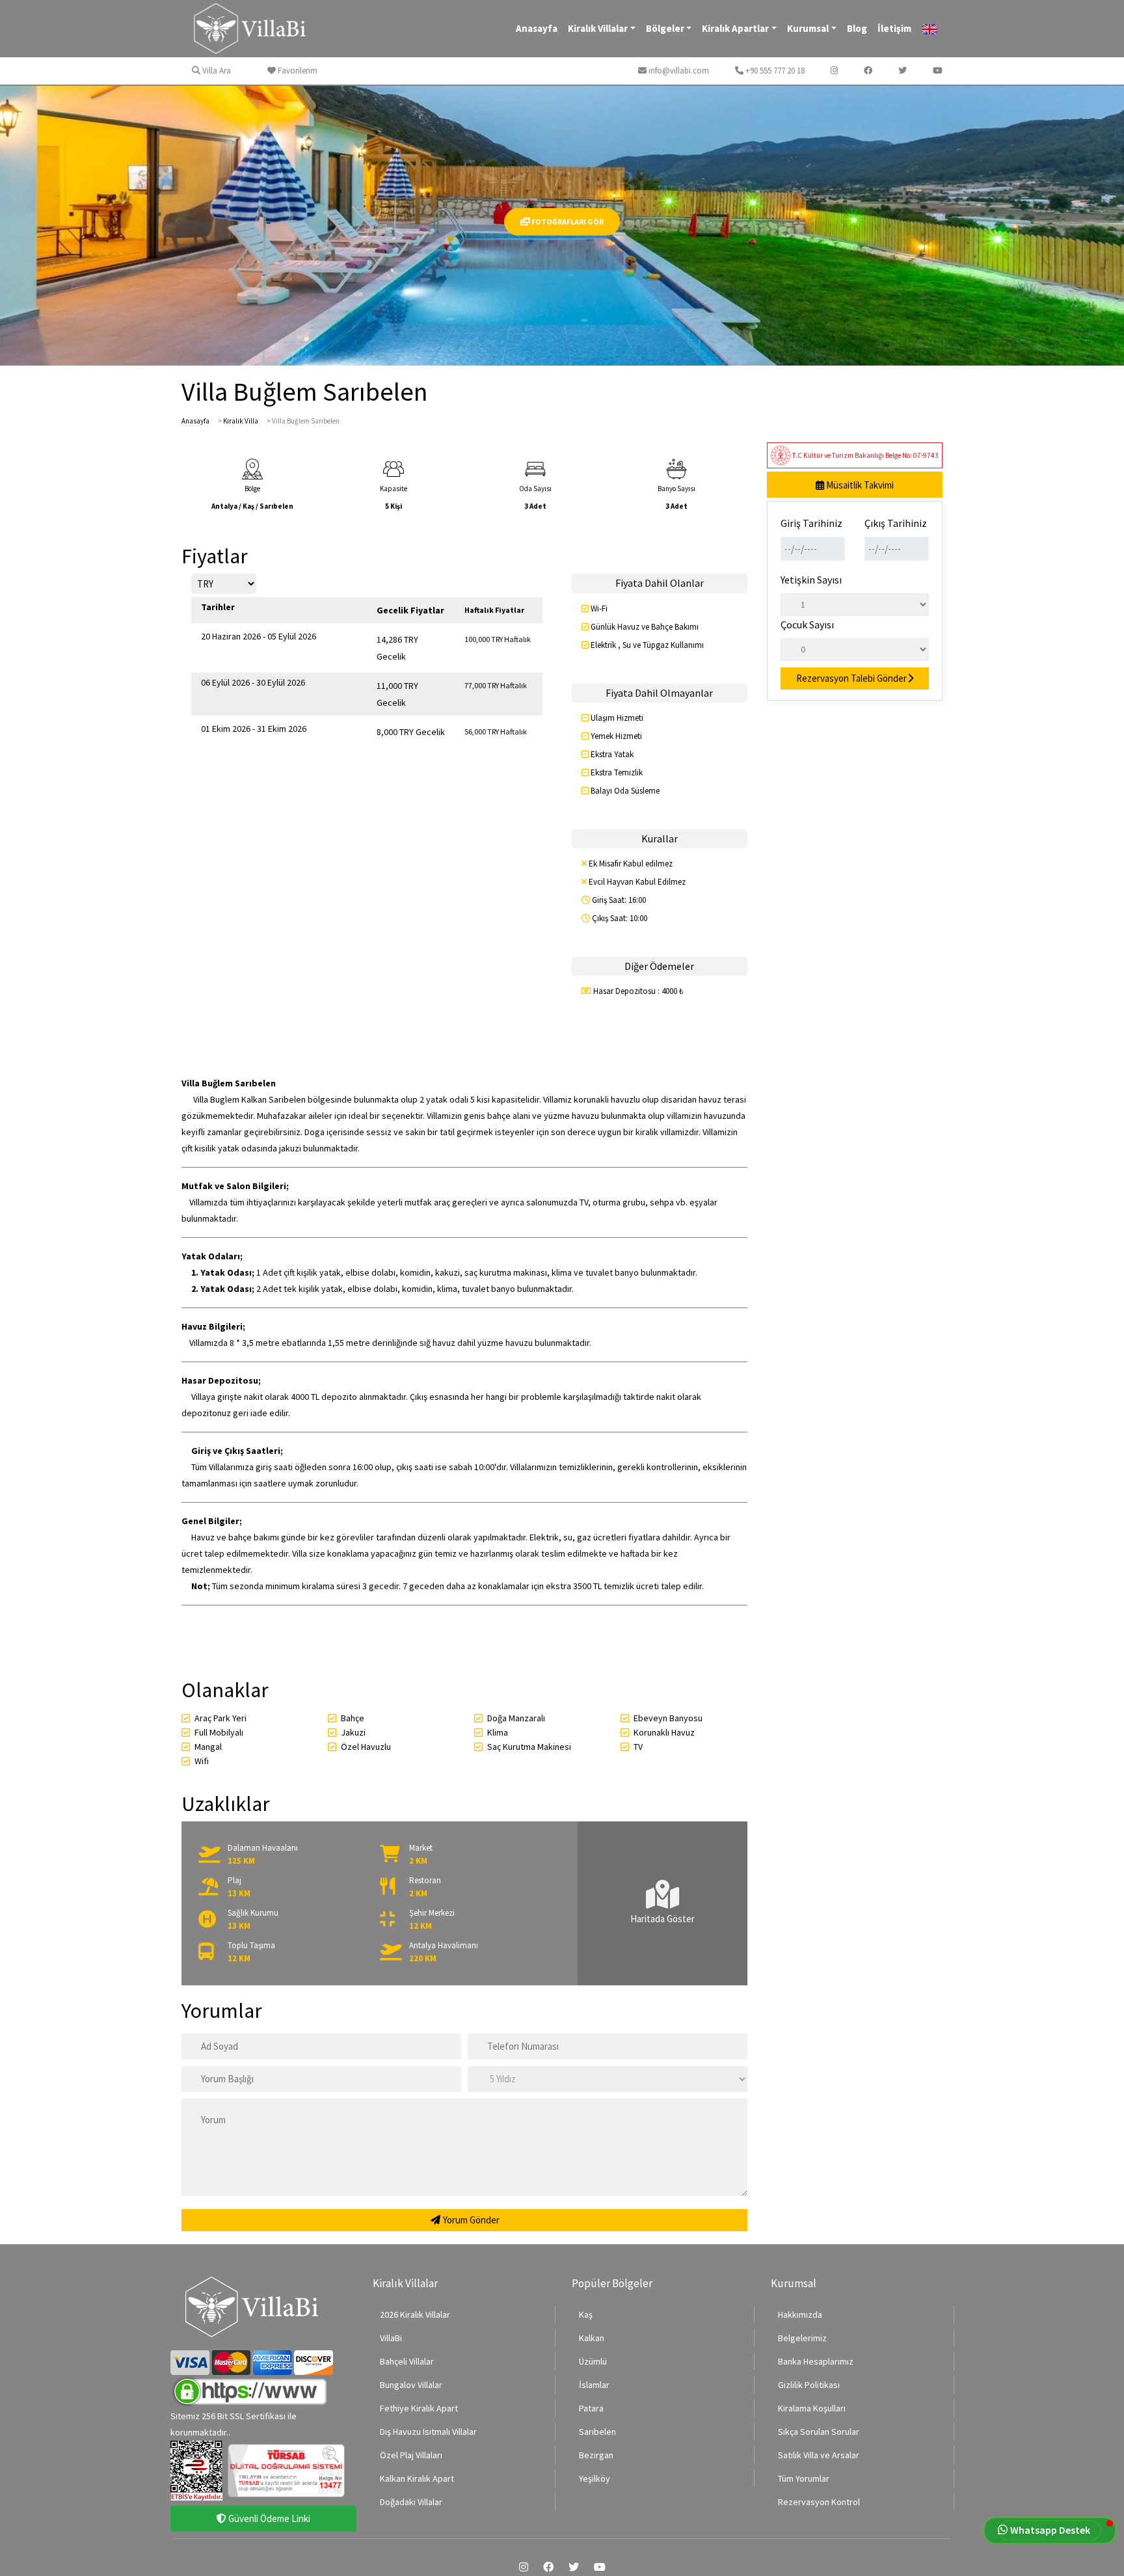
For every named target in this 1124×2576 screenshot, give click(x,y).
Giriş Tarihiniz (811, 523)
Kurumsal (808, 28)
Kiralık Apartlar (735, 28)
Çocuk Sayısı (807, 624)
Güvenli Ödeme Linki (268, 2518)
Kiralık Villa (241, 421)
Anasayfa (537, 28)
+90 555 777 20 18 (774, 71)
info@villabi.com (678, 71)
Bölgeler (665, 28)
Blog (857, 28)
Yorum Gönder (470, 2220)
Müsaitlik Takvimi (859, 485)
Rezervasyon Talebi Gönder (851, 678)
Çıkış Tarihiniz (896, 523)
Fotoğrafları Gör (567, 221)
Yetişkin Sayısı (811, 580)
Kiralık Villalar (598, 28)
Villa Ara (216, 71)
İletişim (894, 28)
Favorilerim (297, 71)
